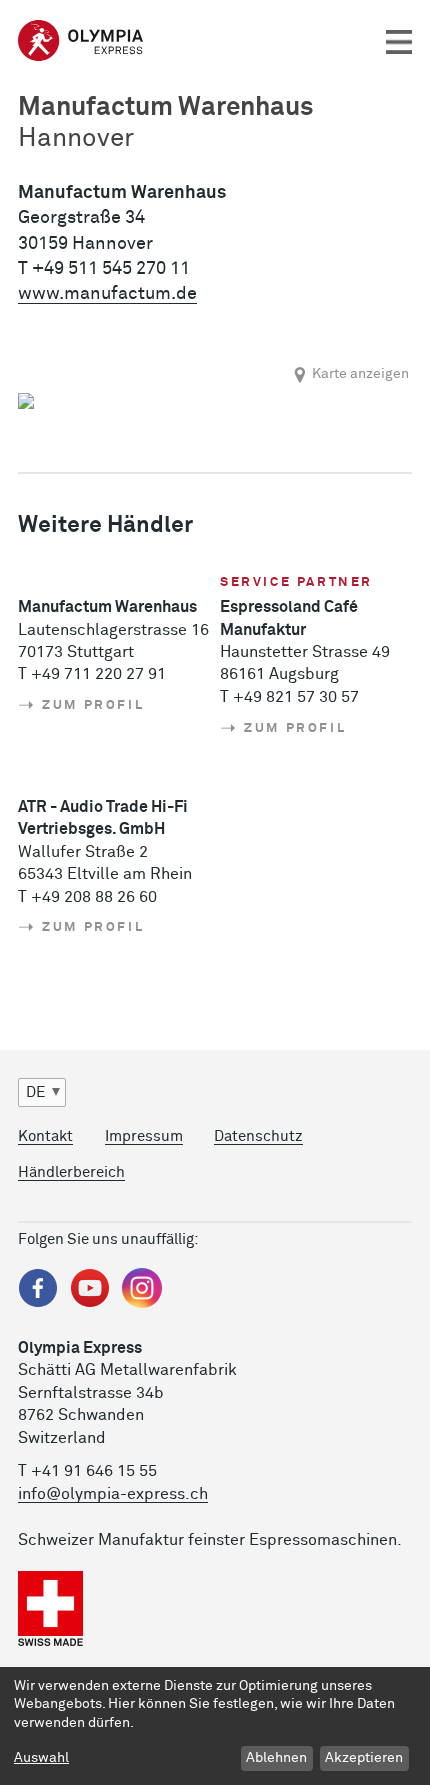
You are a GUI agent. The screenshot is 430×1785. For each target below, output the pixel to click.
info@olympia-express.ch (113, 1494)
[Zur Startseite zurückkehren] (80, 33)
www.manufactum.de (107, 294)
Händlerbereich (71, 1172)
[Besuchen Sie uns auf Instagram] (142, 1303)
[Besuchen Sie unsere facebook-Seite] (38, 1303)
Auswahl (41, 1758)
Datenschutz (258, 1136)
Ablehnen (276, 1758)
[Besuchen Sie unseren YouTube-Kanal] (90, 1303)
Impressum (144, 1136)
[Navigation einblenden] (399, 43)
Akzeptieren (364, 1758)
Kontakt (45, 1136)
